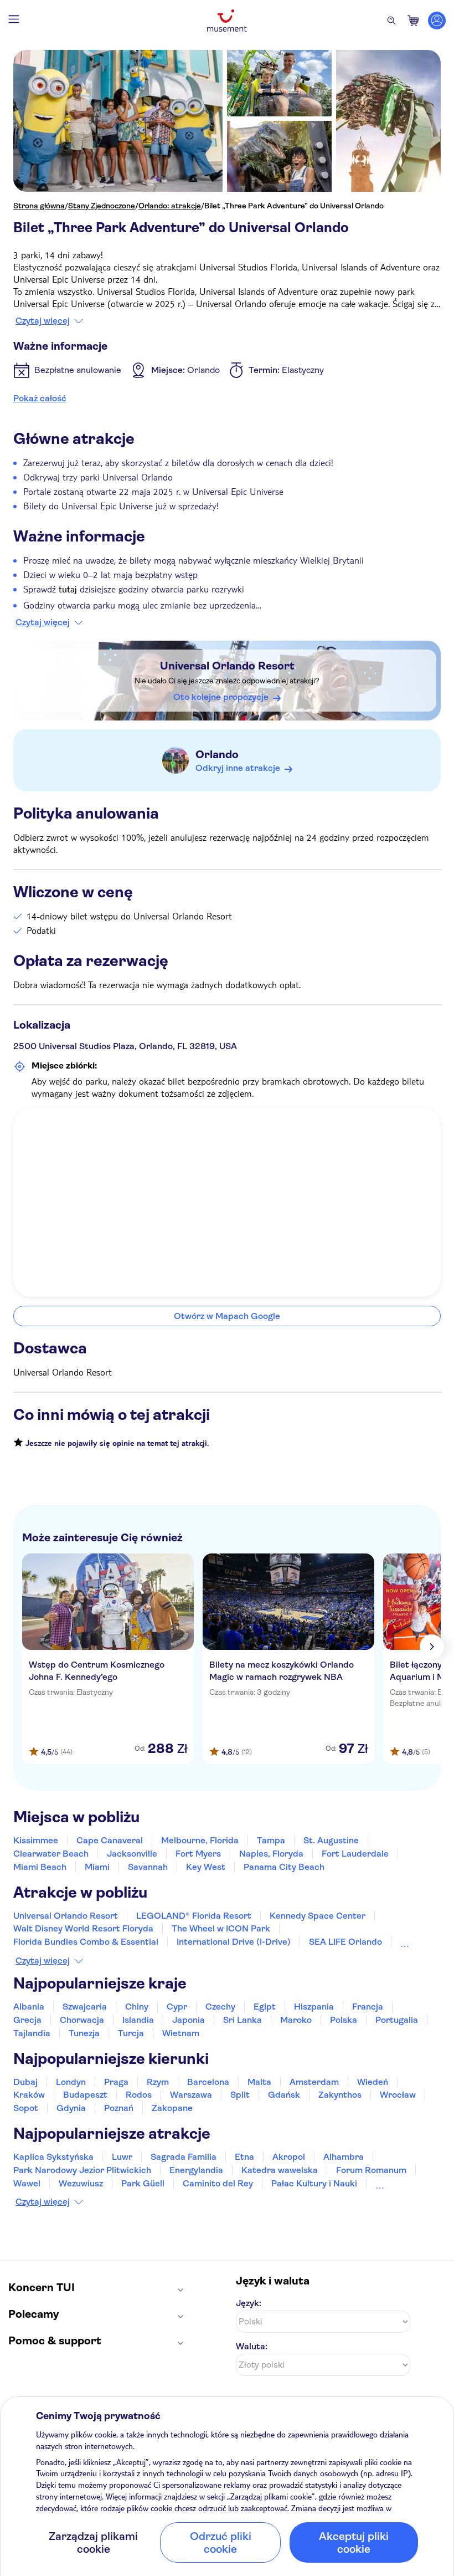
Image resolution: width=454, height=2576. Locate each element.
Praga (116, 2082)
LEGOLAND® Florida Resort (194, 1916)
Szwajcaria (85, 2007)
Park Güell (143, 2183)
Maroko (296, 2020)
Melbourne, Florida (200, 1840)
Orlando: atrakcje (170, 206)
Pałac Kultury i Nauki (314, 2183)
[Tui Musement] (227, 21)
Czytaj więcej (43, 321)
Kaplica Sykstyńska (53, 2157)
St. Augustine (331, 1840)
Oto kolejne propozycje (221, 697)
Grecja (27, 2020)
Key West (206, 1867)
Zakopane (172, 2108)
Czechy (220, 2007)
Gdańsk (284, 2095)
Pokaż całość (40, 398)
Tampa (271, 1840)
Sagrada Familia (184, 2157)
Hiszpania (314, 2007)
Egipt (265, 2007)
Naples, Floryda (271, 1854)
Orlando (217, 755)
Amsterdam (314, 2082)
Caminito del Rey (218, 2183)
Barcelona (208, 2082)
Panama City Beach (284, 1867)
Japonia (189, 2020)
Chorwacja (82, 2020)
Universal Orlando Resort (227, 666)
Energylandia (196, 2170)
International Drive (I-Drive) (234, 1942)
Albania (29, 2007)
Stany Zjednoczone (102, 206)
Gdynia (71, 2108)
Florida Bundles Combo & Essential (86, 1942)
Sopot (26, 2108)
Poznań (119, 2108)
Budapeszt (85, 2095)
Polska (344, 2020)
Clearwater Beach (51, 1854)
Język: (249, 2303)
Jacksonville (132, 1854)
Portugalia (397, 2020)
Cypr (177, 2007)
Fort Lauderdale (355, 1854)
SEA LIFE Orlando (345, 1942)
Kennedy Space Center (318, 1916)
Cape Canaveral (110, 1840)
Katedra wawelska (280, 2170)
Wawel (27, 2183)
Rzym (158, 2082)
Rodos (139, 2095)
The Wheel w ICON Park (221, 1928)
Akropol (289, 2157)
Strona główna (39, 206)
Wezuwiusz (81, 2183)
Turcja (131, 2033)
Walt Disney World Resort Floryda (83, 1928)
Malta (259, 2082)
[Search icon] (391, 21)
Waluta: (252, 2346)
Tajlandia (32, 2033)
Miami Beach (40, 1867)
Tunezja (84, 2033)
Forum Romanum (371, 2170)
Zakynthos (340, 2095)
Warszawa (191, 2095)
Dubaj (25, 2082)
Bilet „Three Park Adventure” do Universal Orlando (294, 206)
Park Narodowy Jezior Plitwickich (82, 2170)
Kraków (29, 2095)
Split (240, 2095)
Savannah (148, 1867)
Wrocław (398, 2095)
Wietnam (181, 2033)
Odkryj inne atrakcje (238, 768)
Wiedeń (373, 2082)
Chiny (137, 2007)
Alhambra (344, 2157)
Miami (97, 1867)
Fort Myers (198, 1854)
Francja (368, 2007)
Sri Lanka (243, 2020)
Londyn (71, 2082)
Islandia (138, 2020)
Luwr (122, 2157)
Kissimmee (36, 1840)
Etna (244, 2157)
